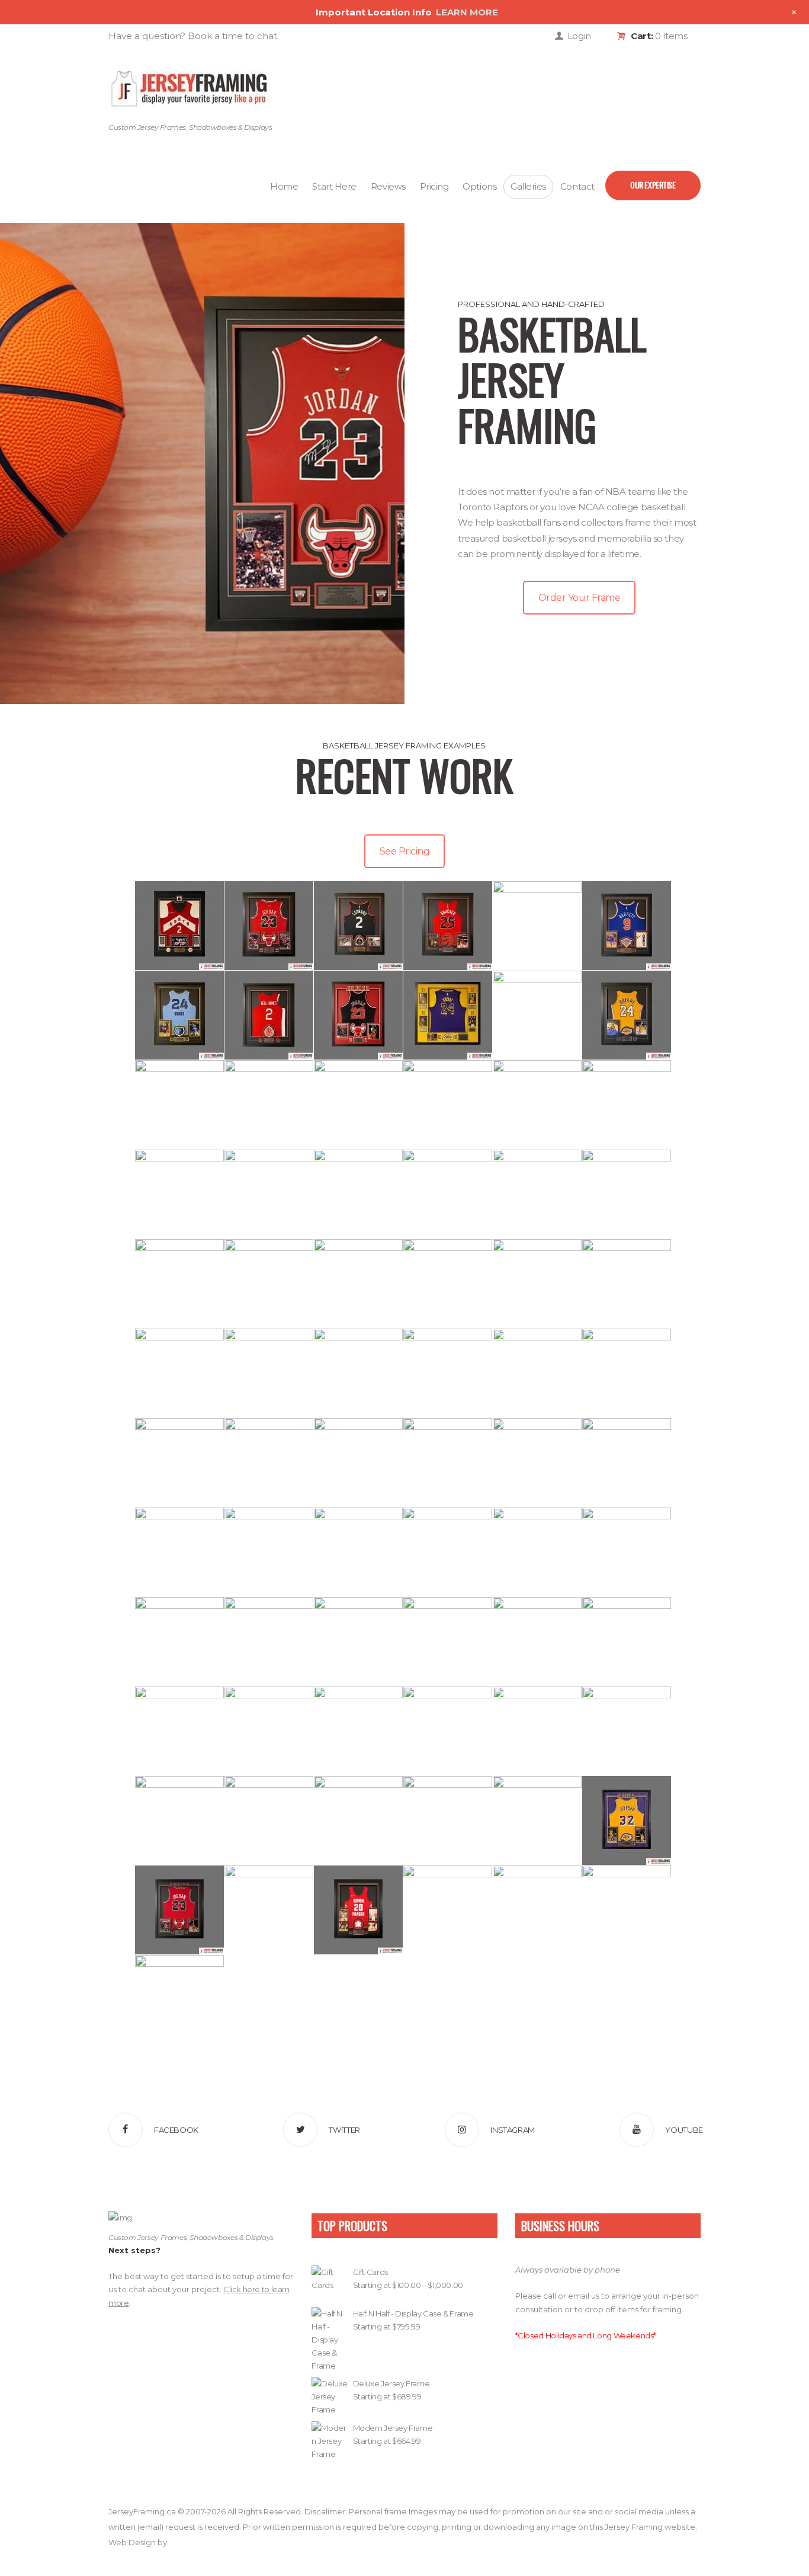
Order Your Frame (579, 598)
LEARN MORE (467, 12)
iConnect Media (198, 2542)
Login (579, 36)
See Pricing (405, 851)
